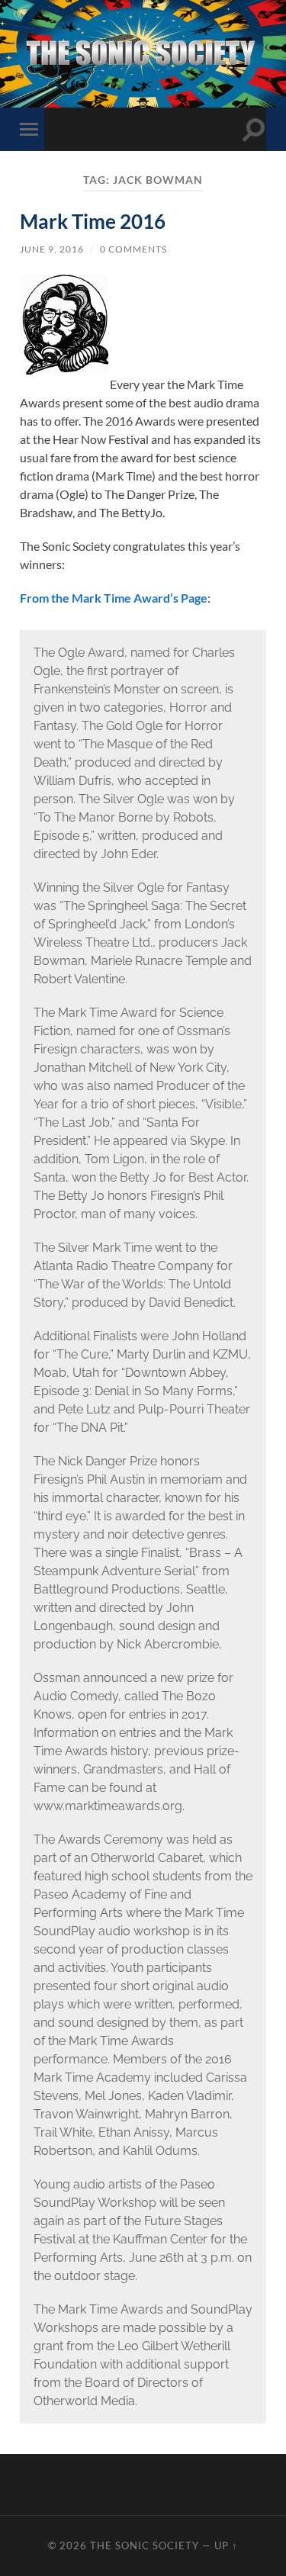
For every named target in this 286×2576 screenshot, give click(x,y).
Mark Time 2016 (93, 221)
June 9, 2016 (52, 249)
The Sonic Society (146, 2545)
